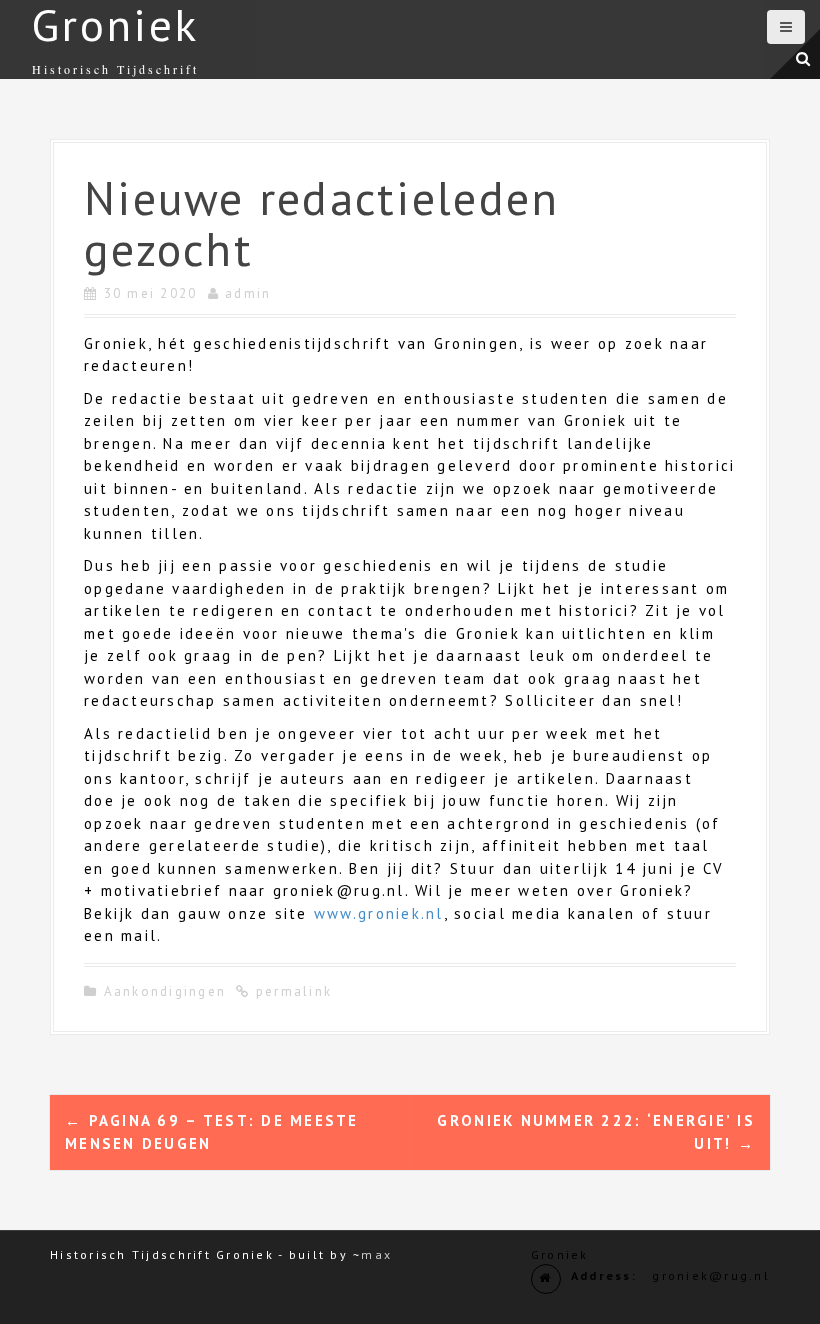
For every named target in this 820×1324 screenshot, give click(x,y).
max (376, 1254)
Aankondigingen (165, 991)
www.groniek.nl (379, 913)
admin (248, 293)
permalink (292, 991)
